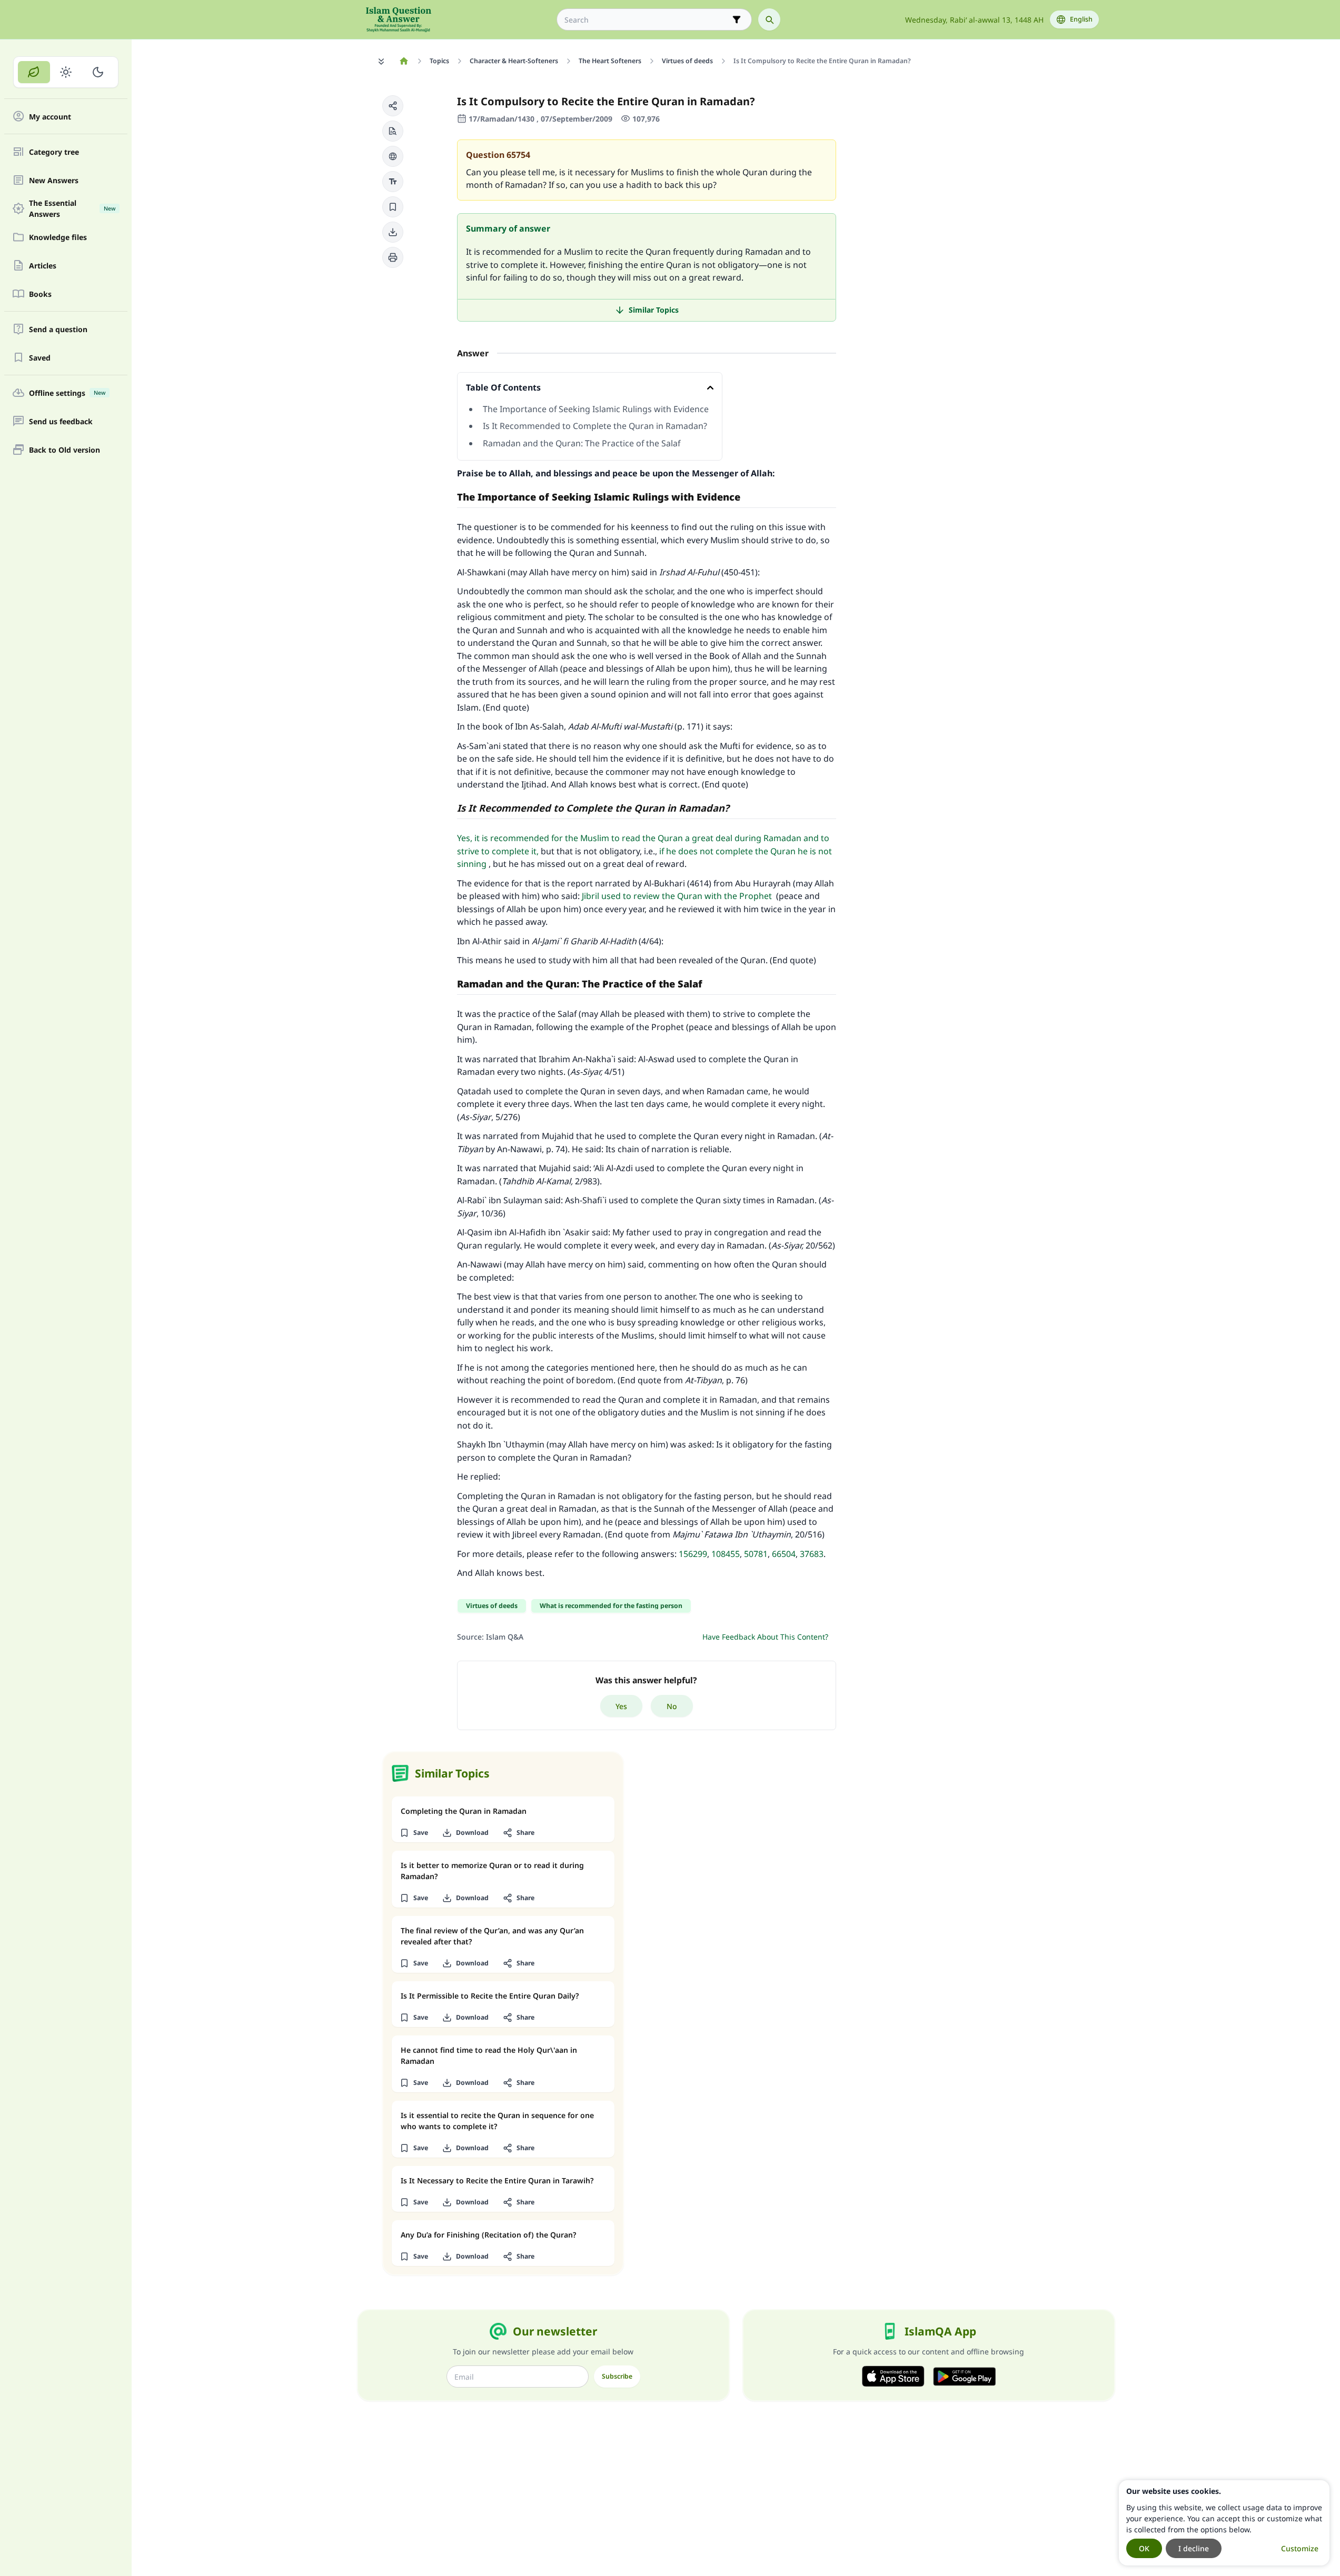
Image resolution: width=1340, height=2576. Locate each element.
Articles (43, 266)
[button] (393, 106)
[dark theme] (98, 72)
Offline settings (67, 393)
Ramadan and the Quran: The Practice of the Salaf (582, 443)
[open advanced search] (737, 19)
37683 (812, 1554)
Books (40, 294)
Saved (40, 358)
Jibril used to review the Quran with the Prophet (677, 896)
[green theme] (34, 72)
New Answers (54, 180)
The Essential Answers (72, 208)
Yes (621, 1706)
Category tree (54, 152)
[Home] (404, 61)
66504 (784, 1554)
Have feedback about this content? (765, 1637)
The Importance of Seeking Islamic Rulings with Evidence (596, 409)
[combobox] (647, 20)
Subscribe (617, 2376)
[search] (769, 19)
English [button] (1081, 19)
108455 (726, 1554)
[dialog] (1224, 2523)
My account (50, 117)
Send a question (58, 329)
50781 (756, 1554)
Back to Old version (64, 450)
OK (1144, 2548)
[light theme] (66, 72)
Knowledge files (58, 237)
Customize (1300, 2548)
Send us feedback (61, 421)
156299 (693, 1554)
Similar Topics (654, 310)
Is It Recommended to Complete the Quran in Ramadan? (596, 426)
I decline (1194, 2548)
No (672, 1706)
